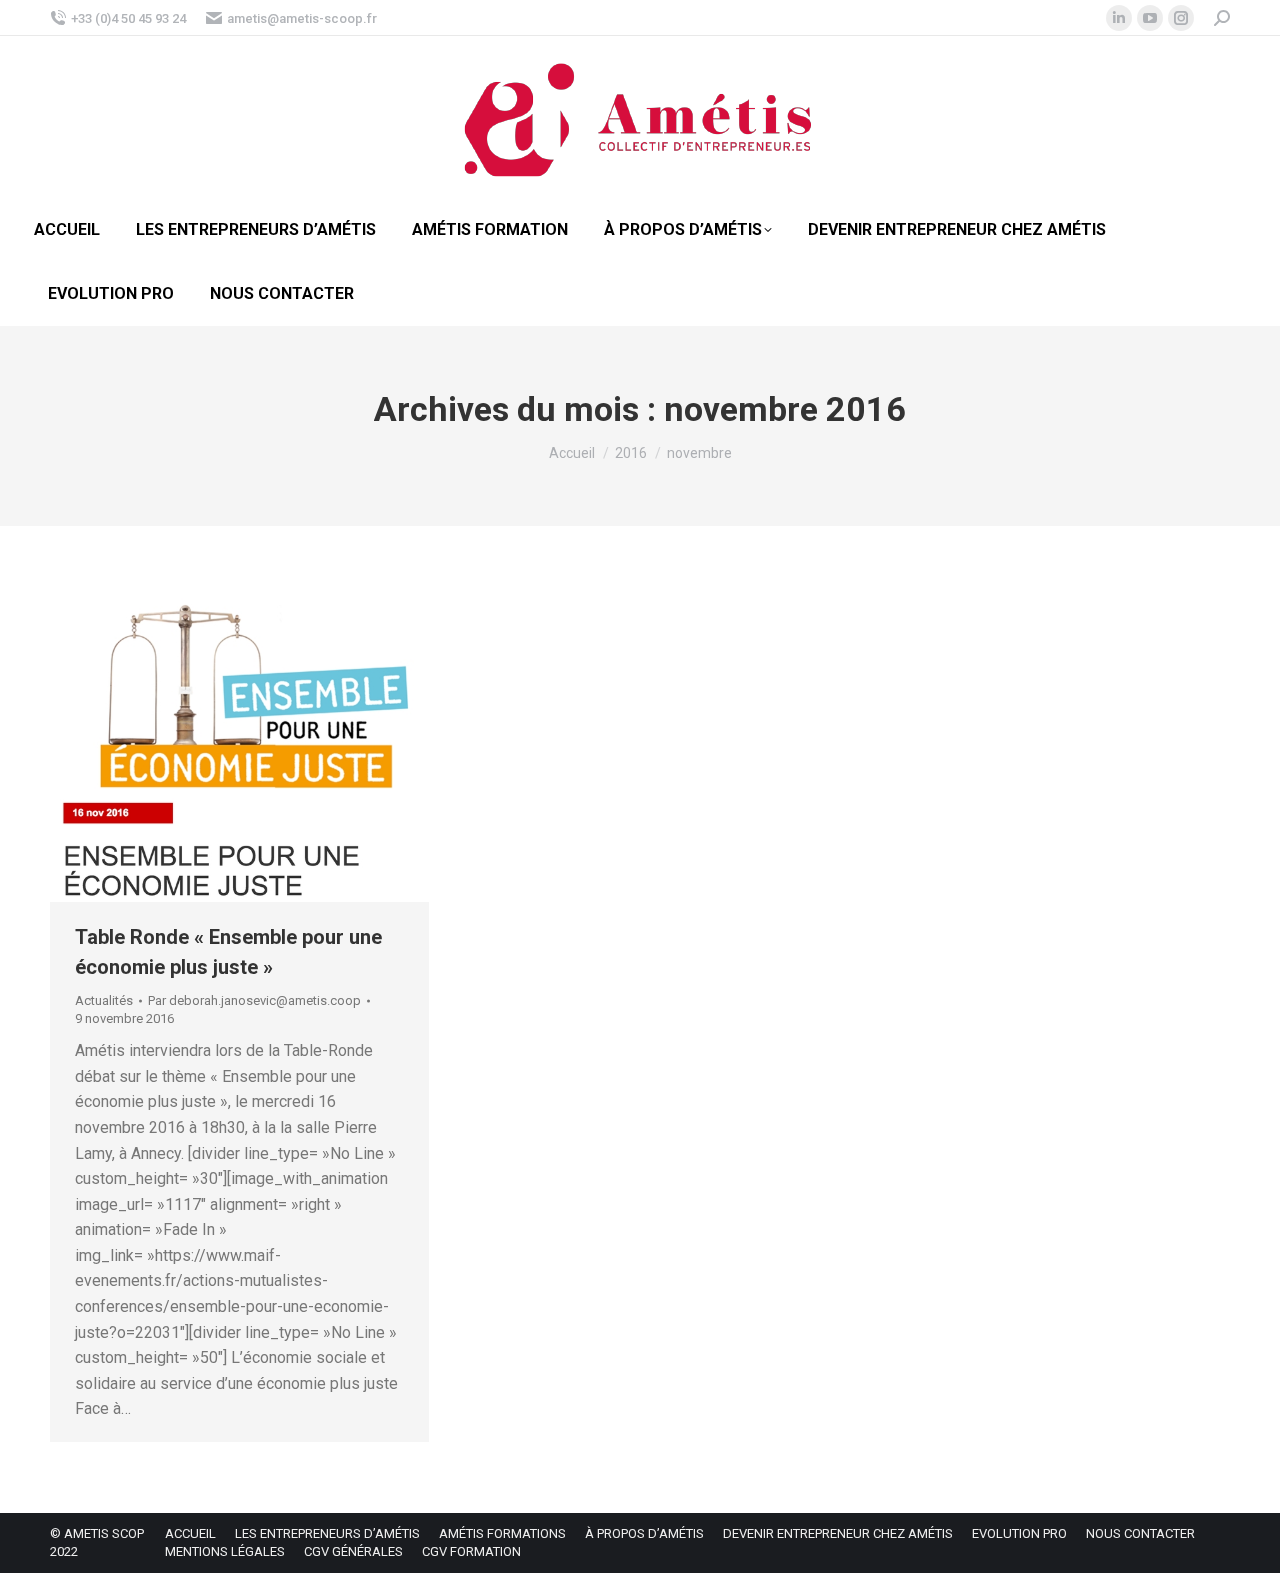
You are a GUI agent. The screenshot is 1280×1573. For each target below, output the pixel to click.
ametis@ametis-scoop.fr (302, 18)
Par (254, 1000)
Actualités (104, 1000)
